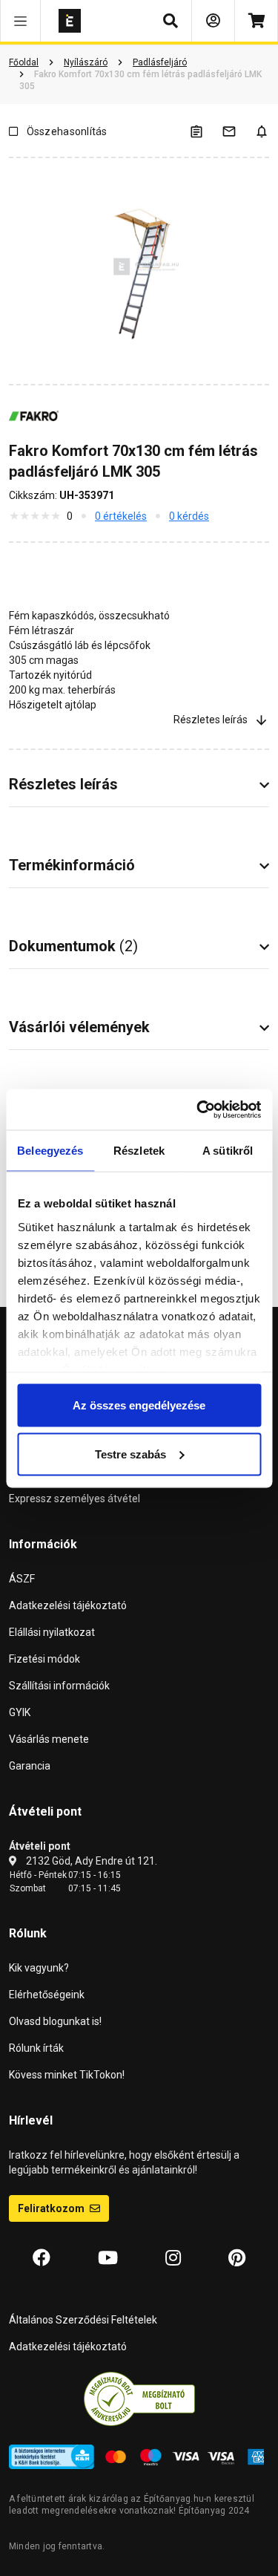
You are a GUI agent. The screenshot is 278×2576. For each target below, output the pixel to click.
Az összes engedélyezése (139, 1405)
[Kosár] (256, 21)
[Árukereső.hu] (139, 2399)
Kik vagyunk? (39, 1968)
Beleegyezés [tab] (50, 1151)
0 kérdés (189, 516)
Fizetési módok (44, 1659)
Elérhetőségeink (47, 1995)
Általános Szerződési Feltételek (83, 2320)
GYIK (20, 1712)
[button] (20, 21)
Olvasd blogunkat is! (55, 2021)
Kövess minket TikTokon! (67, 2075)
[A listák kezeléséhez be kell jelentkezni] (205, 131)
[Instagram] (173, 2258)
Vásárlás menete (49, 1739)
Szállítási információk (59, 1686)
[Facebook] (42, 2258)
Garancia (30, 1766)
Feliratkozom (52, 2208)
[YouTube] (108, 2258)
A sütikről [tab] (228, 1151)
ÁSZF (22, 1579)
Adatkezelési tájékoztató (68, 1605)
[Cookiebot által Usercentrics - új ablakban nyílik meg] (198, 1109)
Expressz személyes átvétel (75, 1499)
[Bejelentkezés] (213, 21)
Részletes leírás (211, 720)
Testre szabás (130, 1454)
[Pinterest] (237, 2258)
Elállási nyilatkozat (52, 1632)
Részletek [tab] (139, 1151)
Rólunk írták (36, 2048)
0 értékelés (121, 516)
